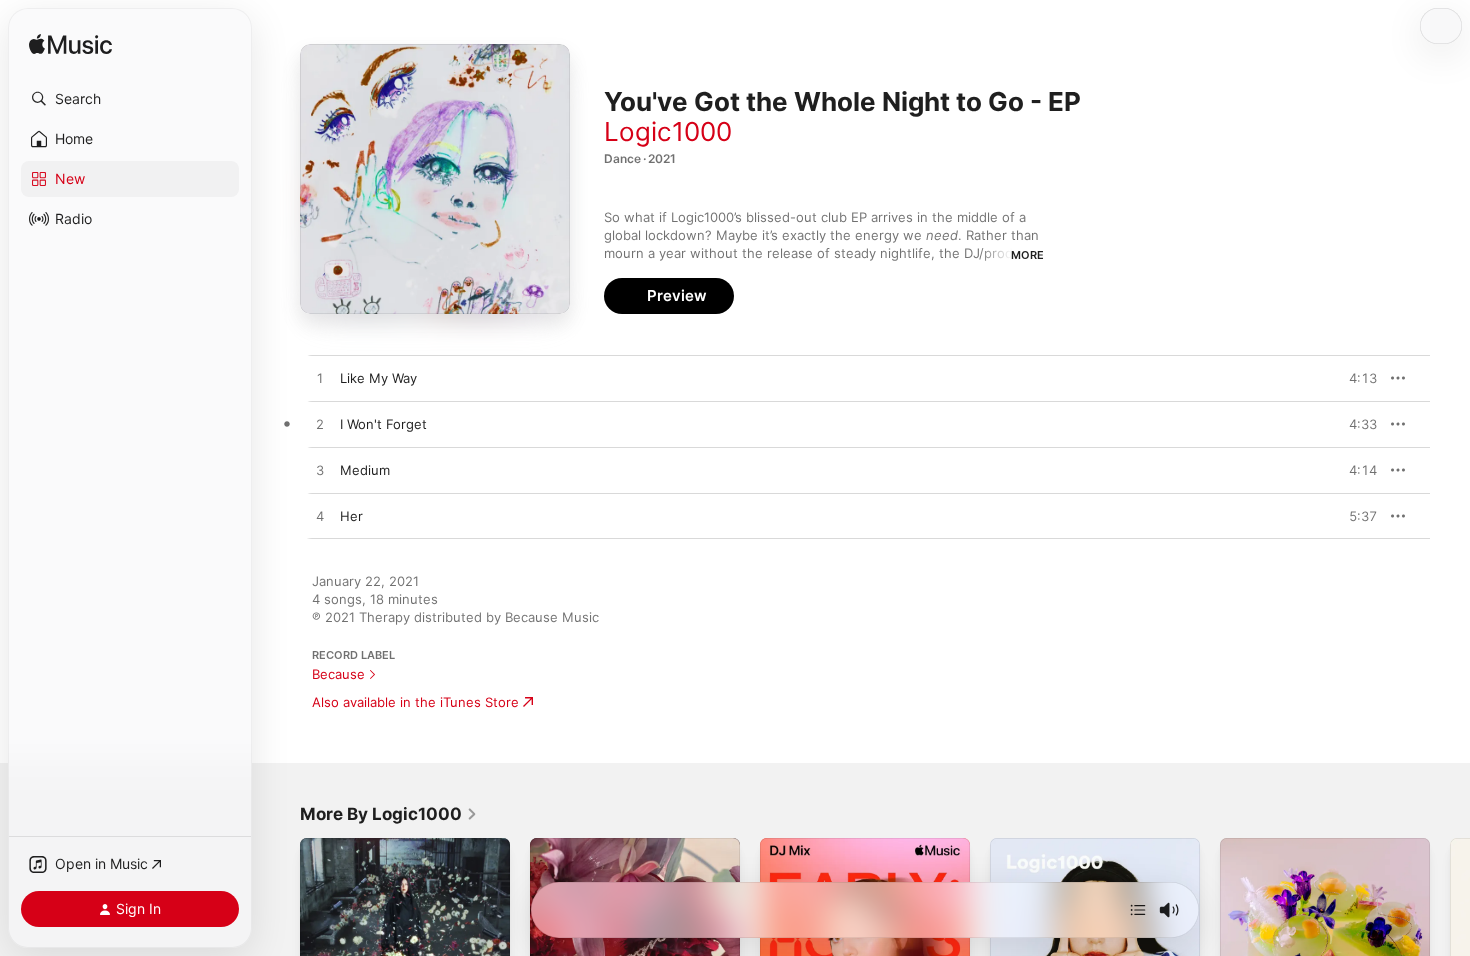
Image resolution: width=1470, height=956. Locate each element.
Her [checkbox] (351, 516)
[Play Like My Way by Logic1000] (320, 379)
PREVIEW (1355, 378)
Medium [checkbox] (365, 470)
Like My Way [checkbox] (378, 378)
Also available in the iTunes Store (415, 702)
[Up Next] (1138, 910)
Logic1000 (668, 131)
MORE (1027, 255)
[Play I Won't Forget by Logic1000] (320, 425)
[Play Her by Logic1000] (320, 517)
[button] (130, 99)
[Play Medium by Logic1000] (320, 471)
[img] (70, 45)
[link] (389, 814)
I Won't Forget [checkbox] (383, 424)
